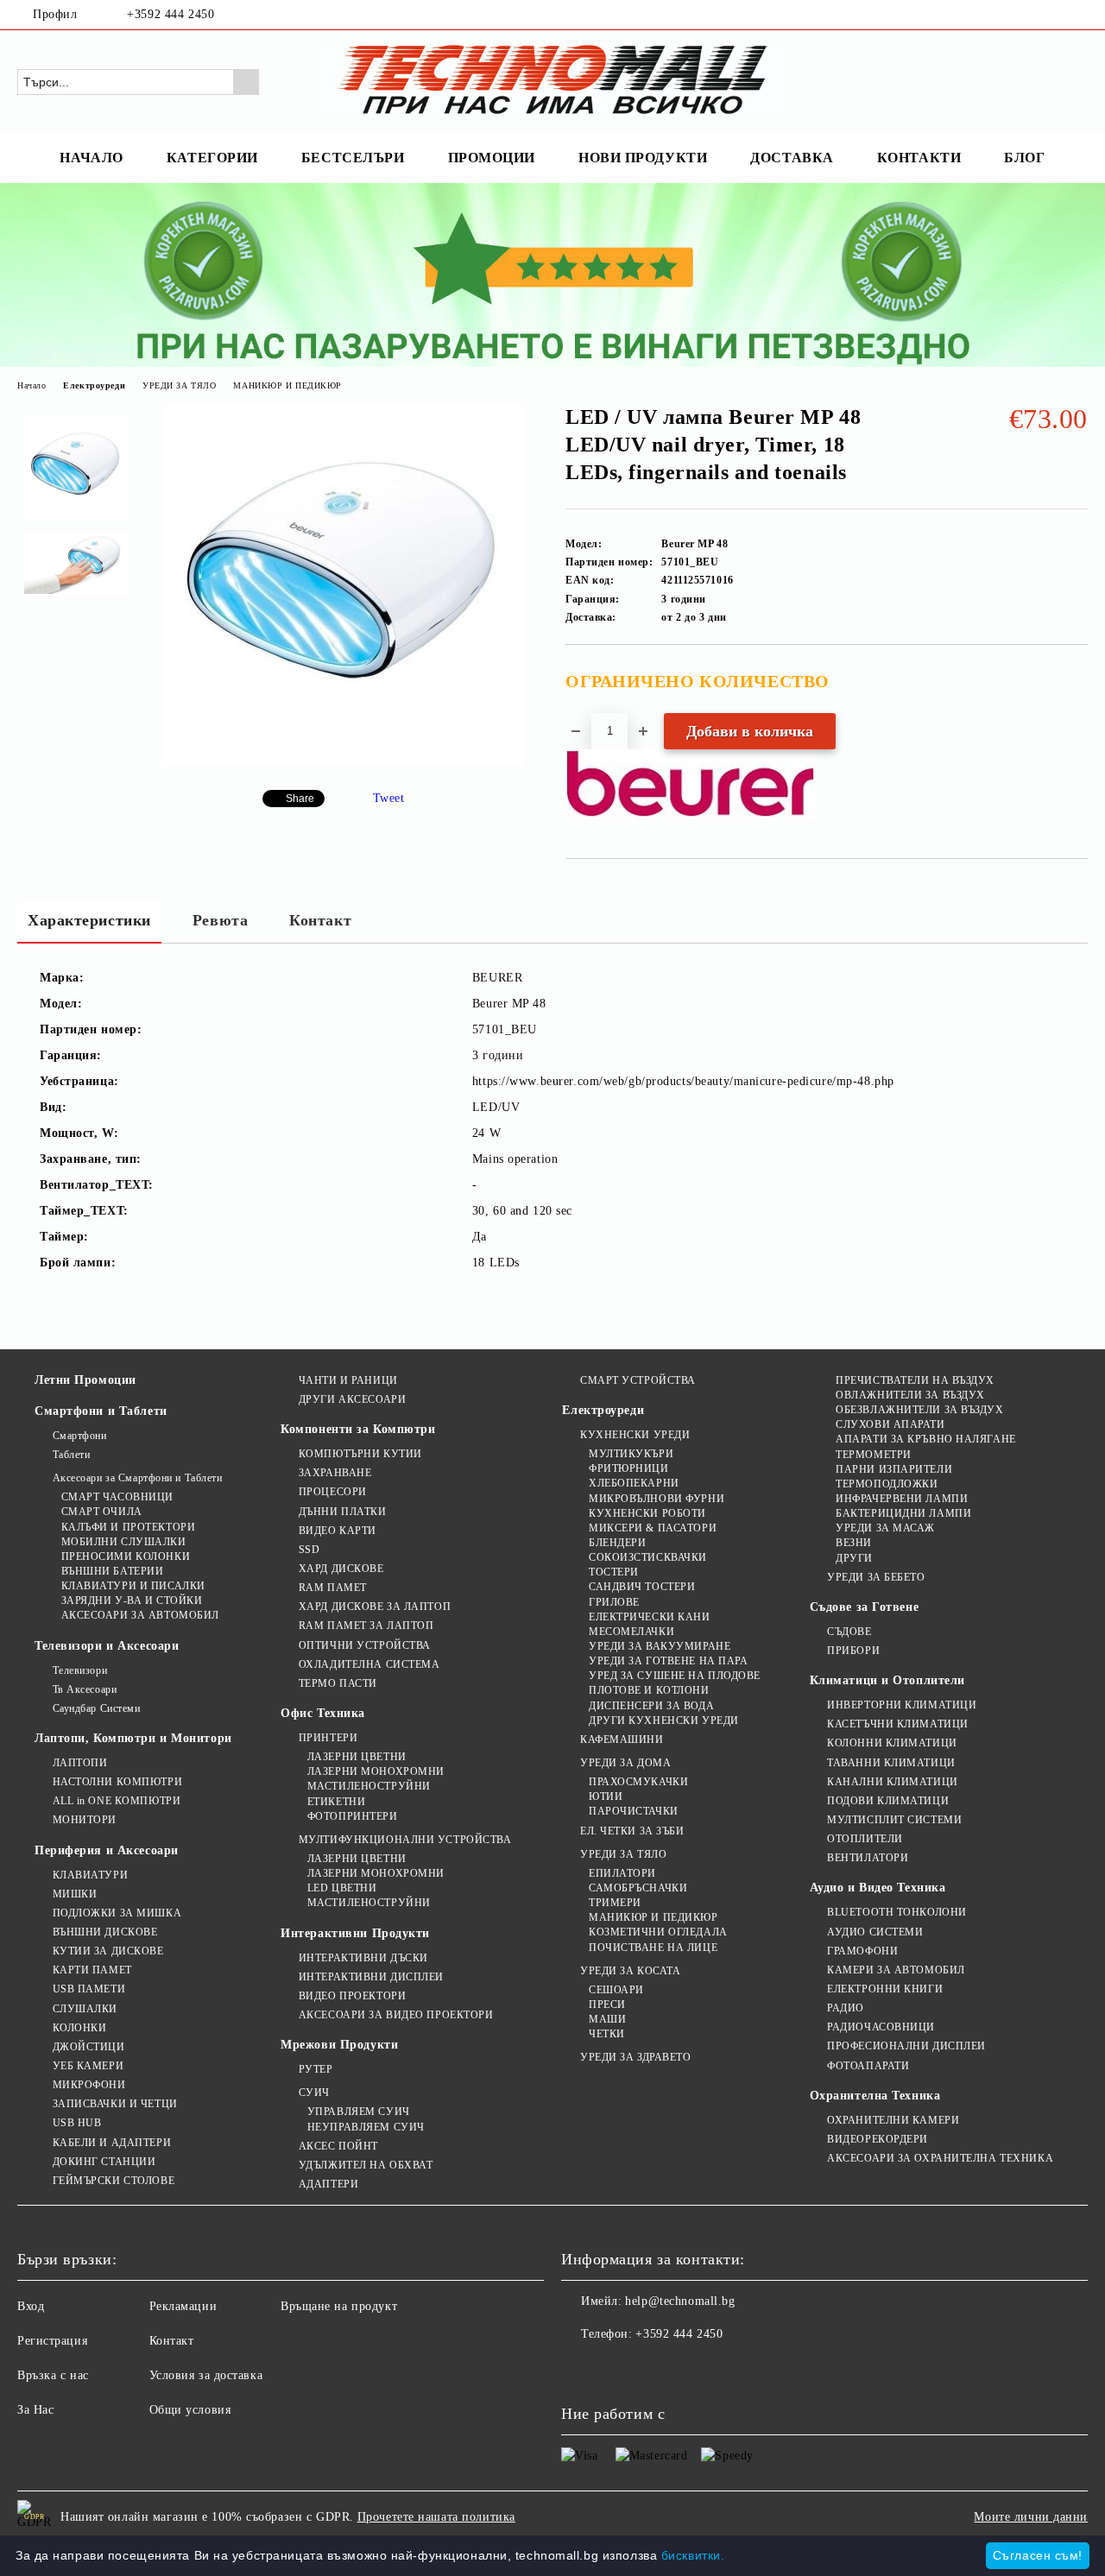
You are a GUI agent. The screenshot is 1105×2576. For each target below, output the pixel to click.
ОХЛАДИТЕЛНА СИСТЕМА (369, 1664)
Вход (31, 2306)
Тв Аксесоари (85, 1689)
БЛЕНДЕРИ (617, 1543)
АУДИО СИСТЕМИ (875, 1932)
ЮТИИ (606, 1796)
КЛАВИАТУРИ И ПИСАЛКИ (133, 1586)
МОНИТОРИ (85, 1820)
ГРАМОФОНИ (862, 1951)
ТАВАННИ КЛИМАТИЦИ (891, 1763)
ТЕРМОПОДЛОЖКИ (887, 1484)
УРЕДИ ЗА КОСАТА (630, 1971)
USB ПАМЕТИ (89, 1989)
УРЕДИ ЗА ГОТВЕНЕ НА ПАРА (668, 1661)
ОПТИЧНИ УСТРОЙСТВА (365, 1645)
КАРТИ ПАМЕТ (92, 1970)
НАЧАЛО (91, 158)
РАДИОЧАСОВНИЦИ (881, 2027)
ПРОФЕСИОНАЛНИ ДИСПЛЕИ (906, 2046)
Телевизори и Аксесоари (107, 1646)
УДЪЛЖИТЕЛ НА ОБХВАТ (366, 2165)
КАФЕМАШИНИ (622, 1739)
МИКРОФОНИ (89, 2085)
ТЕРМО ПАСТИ (338, 1683)
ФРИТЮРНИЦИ (628, 1468)
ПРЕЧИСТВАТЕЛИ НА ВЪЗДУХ (915, 1380)
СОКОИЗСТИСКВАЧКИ (648, 1557)
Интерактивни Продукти (355, 1933)
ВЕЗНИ (854, 1543)
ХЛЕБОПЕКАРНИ (634, 1483)
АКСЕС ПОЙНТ (338, 2146)
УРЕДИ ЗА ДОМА (625, 1763)
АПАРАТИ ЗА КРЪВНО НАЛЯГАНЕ (926, 1439)
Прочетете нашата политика (436, 2517)
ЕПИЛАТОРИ (622, 1873)
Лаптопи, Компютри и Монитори (133, 1738)
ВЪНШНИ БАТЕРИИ (112, 1571)
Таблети (71, 1455)
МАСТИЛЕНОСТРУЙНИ (369, 1786)
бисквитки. (693, 2555)
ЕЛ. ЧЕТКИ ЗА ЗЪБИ (632, 1831)
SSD (309, 1550)
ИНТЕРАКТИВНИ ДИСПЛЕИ (371, 1977)
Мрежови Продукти (339, 2045)
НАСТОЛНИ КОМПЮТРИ (117, 1782)
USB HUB (77, 2123)
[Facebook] (1052, 15)
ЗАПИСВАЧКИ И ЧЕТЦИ (115, 2104)
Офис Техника (323, 1713)
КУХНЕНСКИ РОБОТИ (647, 1513)
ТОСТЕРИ (613, 1572)
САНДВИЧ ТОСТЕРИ (642, 1587)
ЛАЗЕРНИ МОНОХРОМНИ (376, 1771)
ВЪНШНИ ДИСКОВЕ (105, 1932)
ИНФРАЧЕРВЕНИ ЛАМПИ (902, 1499)
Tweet (389, 798)
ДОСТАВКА (792, 158)
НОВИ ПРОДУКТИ (643, 158)
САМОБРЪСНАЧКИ (638, 1888)
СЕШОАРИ (616, 1990)
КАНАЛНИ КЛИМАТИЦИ (893, 1782)
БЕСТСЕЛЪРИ (353, 158)
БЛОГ (1024, 158)
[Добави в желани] (1075, 687)
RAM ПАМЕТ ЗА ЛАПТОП (366, 1626)
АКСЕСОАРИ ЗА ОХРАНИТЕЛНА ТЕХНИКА (940, 2158)
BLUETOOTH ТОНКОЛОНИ (897, 1912)
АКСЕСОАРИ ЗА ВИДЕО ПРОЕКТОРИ (396, 2015)
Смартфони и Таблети (101, 1411)
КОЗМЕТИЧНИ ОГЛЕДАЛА (658, 1932)
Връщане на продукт (339, 2306)
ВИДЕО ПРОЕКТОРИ (352, 1996)
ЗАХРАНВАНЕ (335, 1473)
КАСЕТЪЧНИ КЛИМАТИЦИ (898, 1724)
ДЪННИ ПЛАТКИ (342, 1512)
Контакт (320, 920)
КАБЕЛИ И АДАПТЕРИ (112, 2143)
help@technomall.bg (680, 2301)
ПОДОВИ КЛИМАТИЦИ (888, 1801)
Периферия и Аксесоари (107, 1850)
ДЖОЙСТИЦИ (89, 2047)
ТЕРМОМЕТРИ (874, 1455)
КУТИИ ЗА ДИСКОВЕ (108, 1951)
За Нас (35, 2410)
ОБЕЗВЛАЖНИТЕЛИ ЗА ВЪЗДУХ (919, 1410)
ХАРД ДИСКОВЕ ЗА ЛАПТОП (375, 1607)
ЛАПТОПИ (80, 1763)
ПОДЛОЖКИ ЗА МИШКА (117, 1913)
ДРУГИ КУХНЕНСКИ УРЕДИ (663, 1720)
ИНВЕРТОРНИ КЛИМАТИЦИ (902, 1705)
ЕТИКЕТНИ (336, 1802)
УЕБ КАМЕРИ (88, 2066)
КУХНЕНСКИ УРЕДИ (635, 1435)
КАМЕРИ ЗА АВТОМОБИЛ (896, 1970)
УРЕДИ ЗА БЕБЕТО (876, 1577)
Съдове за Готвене (865, 1607)
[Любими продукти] (1044, 81)
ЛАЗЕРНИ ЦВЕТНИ (357, 1757)
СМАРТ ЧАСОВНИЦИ (117, 1497)
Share (300, 799)
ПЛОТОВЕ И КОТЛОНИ (649, 1690)
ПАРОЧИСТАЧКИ (633, 1811)
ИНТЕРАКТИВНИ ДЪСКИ (363, 1958)
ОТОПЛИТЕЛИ (865, 1839)
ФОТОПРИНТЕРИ (352, 1816)
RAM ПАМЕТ (333, 1588)
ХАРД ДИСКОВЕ (341, 1569)
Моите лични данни (1031, 2517)
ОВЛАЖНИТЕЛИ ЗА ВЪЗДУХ (910, 1395)
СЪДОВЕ (849, 1632)
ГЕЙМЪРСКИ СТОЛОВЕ (114, 2181)
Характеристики (89, 920)
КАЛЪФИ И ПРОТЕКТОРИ (128, 1527)
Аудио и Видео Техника (878, 1888)
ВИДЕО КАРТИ (338, 1531)
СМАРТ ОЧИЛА (102, 1512)
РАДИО (846, 2008)
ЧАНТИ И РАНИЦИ (348, 1380)
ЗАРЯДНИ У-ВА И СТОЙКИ (132, 1601)
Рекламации (183, 2306)
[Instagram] (1078, 15)
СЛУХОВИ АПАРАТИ (890, 1424)
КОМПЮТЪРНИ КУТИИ (360, 1454)
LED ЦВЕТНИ (342, 1888)
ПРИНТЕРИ (328, 1738)
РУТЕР (316, 2069)
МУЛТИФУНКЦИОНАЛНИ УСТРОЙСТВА (405, 1840)
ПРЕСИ (607, 2005)
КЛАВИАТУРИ (90, 1875)
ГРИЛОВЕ (614, 1602)
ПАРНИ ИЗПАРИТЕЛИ (894, 1469)
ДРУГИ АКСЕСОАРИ (352, 1399)
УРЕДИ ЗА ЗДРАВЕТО (635, 2057)
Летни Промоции (85, 1380)
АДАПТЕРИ (328, 2184)
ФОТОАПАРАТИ (868, 2066)
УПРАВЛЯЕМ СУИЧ (358, 2112)
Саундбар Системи (97, 1708)
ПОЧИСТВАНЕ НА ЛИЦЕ (653, 1948)
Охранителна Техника (875, 2096)
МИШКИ (75, 1894)
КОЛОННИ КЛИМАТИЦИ (892, 1743)
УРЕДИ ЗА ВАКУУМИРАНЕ (660, 1646)
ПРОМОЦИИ (492, 158)
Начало (32, 385)
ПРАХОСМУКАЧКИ (638, 1782)
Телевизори (80, 1670)
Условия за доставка (206, 2375)
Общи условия (190, 2410)
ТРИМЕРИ (615, 1903)
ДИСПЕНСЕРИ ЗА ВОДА (651, 1706)
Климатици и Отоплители (887, 1680)
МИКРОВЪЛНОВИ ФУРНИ (657, 1499)
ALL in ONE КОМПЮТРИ (117, 1801)
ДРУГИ (854, 1558)
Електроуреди (94, 385)
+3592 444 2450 (170, 14)
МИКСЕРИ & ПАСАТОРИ (653, 1528)
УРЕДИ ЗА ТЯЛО (179, 385)
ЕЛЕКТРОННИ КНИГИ (885, 1989)
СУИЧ (314, 2093)
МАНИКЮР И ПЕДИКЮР (287, 385)
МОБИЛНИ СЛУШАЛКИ (124, 1542)
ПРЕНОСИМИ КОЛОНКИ (126, 1556)
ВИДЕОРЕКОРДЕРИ (878, 2139)
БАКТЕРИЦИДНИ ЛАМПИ (903, 1513)
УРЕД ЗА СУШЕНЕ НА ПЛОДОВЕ (675, 1676)
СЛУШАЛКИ (85, 2009)
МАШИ (607, 2019)
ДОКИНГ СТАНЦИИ (104, 2162)
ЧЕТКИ (606, 2034)
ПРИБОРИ (853, 1651)
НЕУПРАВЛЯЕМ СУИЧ (366, 2127)
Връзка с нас (53, 2375)
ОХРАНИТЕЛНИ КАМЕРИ (893, 2120)
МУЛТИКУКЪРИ (631, 1454)
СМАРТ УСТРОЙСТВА (638, 1380)
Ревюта (220, 920)
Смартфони (80, 1436)
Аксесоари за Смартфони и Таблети (137, 1478)
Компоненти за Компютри (358, 1429)
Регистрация (52, 2341)
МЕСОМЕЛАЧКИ (631, 1632)
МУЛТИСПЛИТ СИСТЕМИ (894, 1820)
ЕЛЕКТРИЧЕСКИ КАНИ (649, 1617)
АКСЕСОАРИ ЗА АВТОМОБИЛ (140, 1615)
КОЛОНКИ (79, 2028)
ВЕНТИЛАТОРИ (868, 1858)
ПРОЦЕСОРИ (333, 1492)
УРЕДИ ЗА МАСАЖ (885, 1528)
